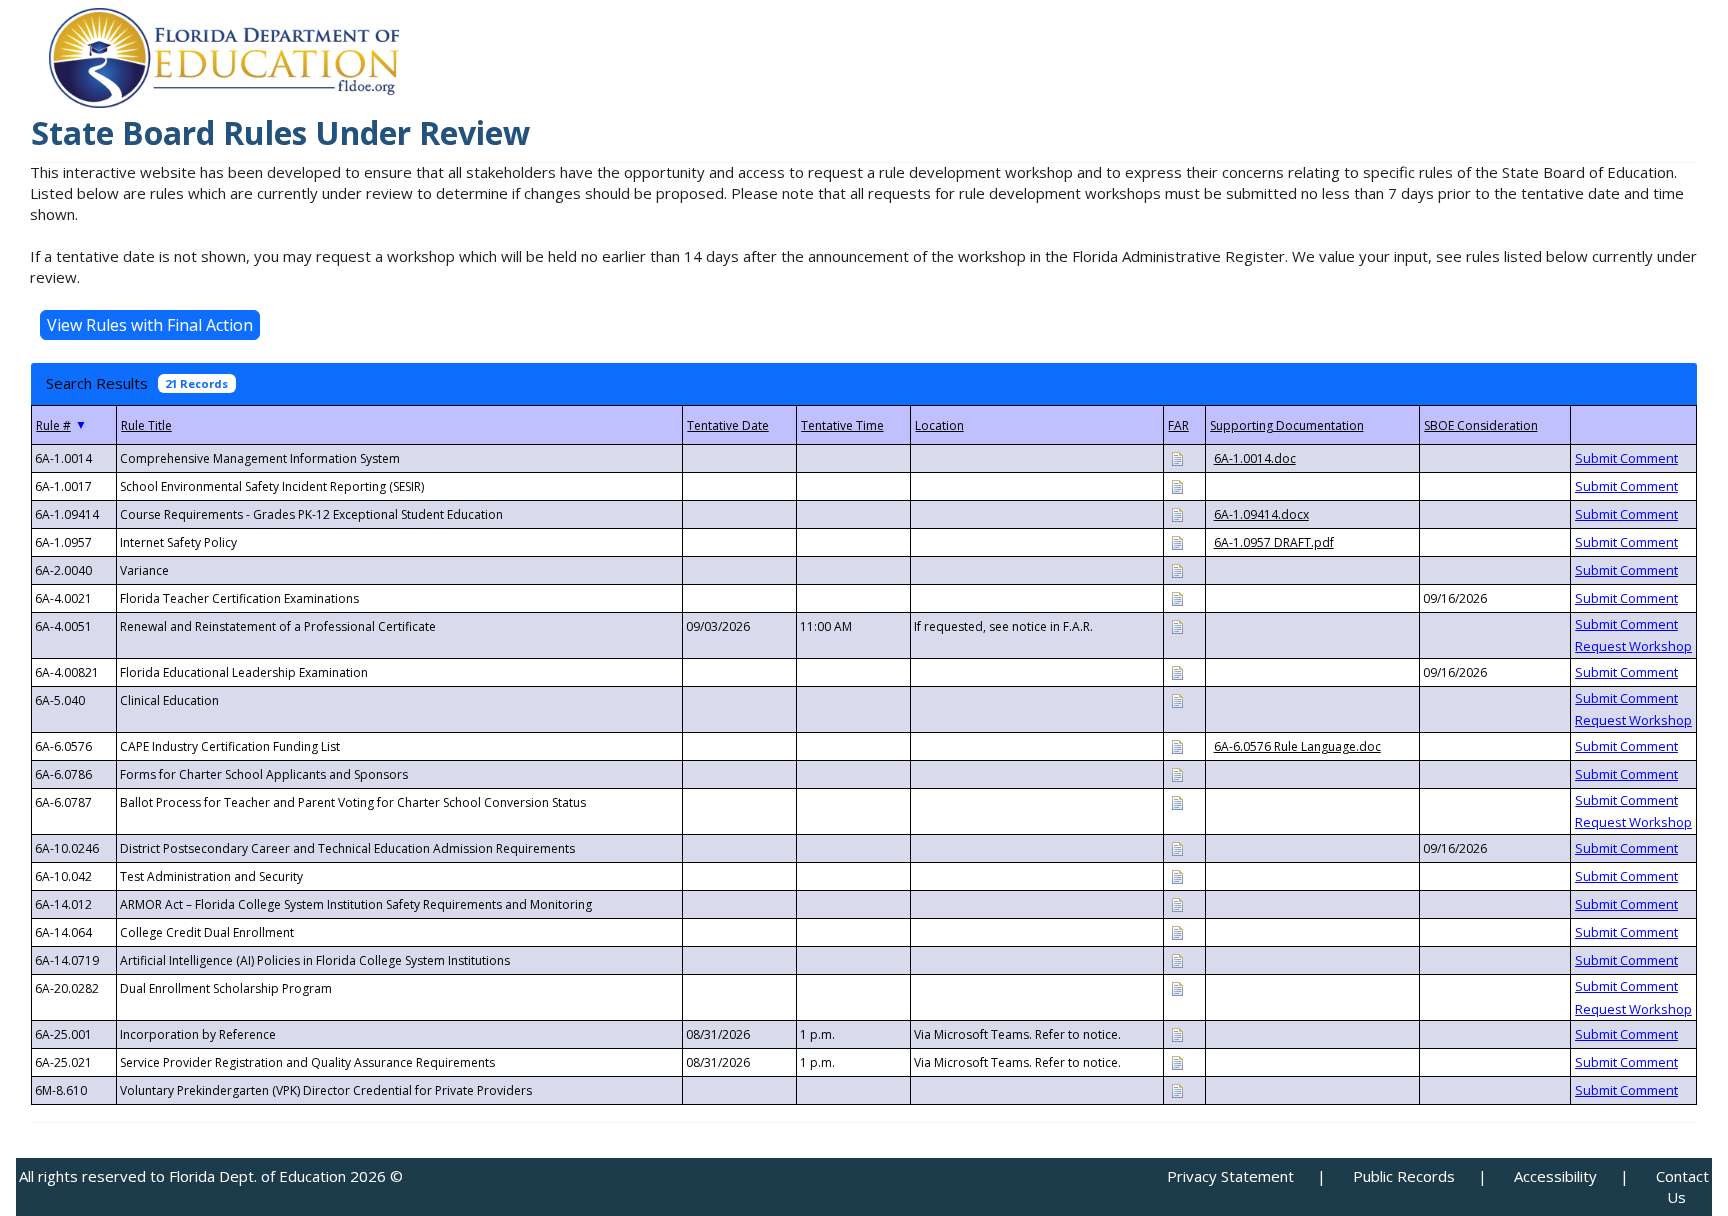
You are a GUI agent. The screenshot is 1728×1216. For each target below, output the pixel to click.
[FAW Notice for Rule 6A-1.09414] (1177, 513)
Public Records (1404, 1176)
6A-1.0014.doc (1255, 458)
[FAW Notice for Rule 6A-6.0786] (1177, 773)
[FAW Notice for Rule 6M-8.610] (1177, 1089)
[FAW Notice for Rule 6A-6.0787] (1177, 801)
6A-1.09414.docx (1261, 514)
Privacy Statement (1230, 1176)
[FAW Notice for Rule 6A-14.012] (1177, 903)
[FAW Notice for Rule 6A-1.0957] (1177, 541)
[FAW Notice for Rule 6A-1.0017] (1177, 485)
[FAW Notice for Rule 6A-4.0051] (1177, 625)
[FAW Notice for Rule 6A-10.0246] (1177, 847)
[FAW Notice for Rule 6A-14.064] (1177, 931)
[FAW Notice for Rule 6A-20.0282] (1177, 987)
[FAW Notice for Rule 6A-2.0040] (1177, 569)
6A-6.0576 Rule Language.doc (1297, 746)
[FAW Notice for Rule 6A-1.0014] (1177, 457)
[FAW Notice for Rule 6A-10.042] (1177, 875)
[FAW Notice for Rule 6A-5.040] (1177, 699)
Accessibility (1555, 1176)
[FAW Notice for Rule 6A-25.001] (1177, 1033)
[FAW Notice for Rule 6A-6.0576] (1177, 745)
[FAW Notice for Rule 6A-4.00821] (1177, 671)
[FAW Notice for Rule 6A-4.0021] (1177, 597)
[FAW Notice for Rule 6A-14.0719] (1177, 959)
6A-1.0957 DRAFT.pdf (1274, 542)
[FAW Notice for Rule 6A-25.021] (1177, 1061)
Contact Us (1682, 1186)
